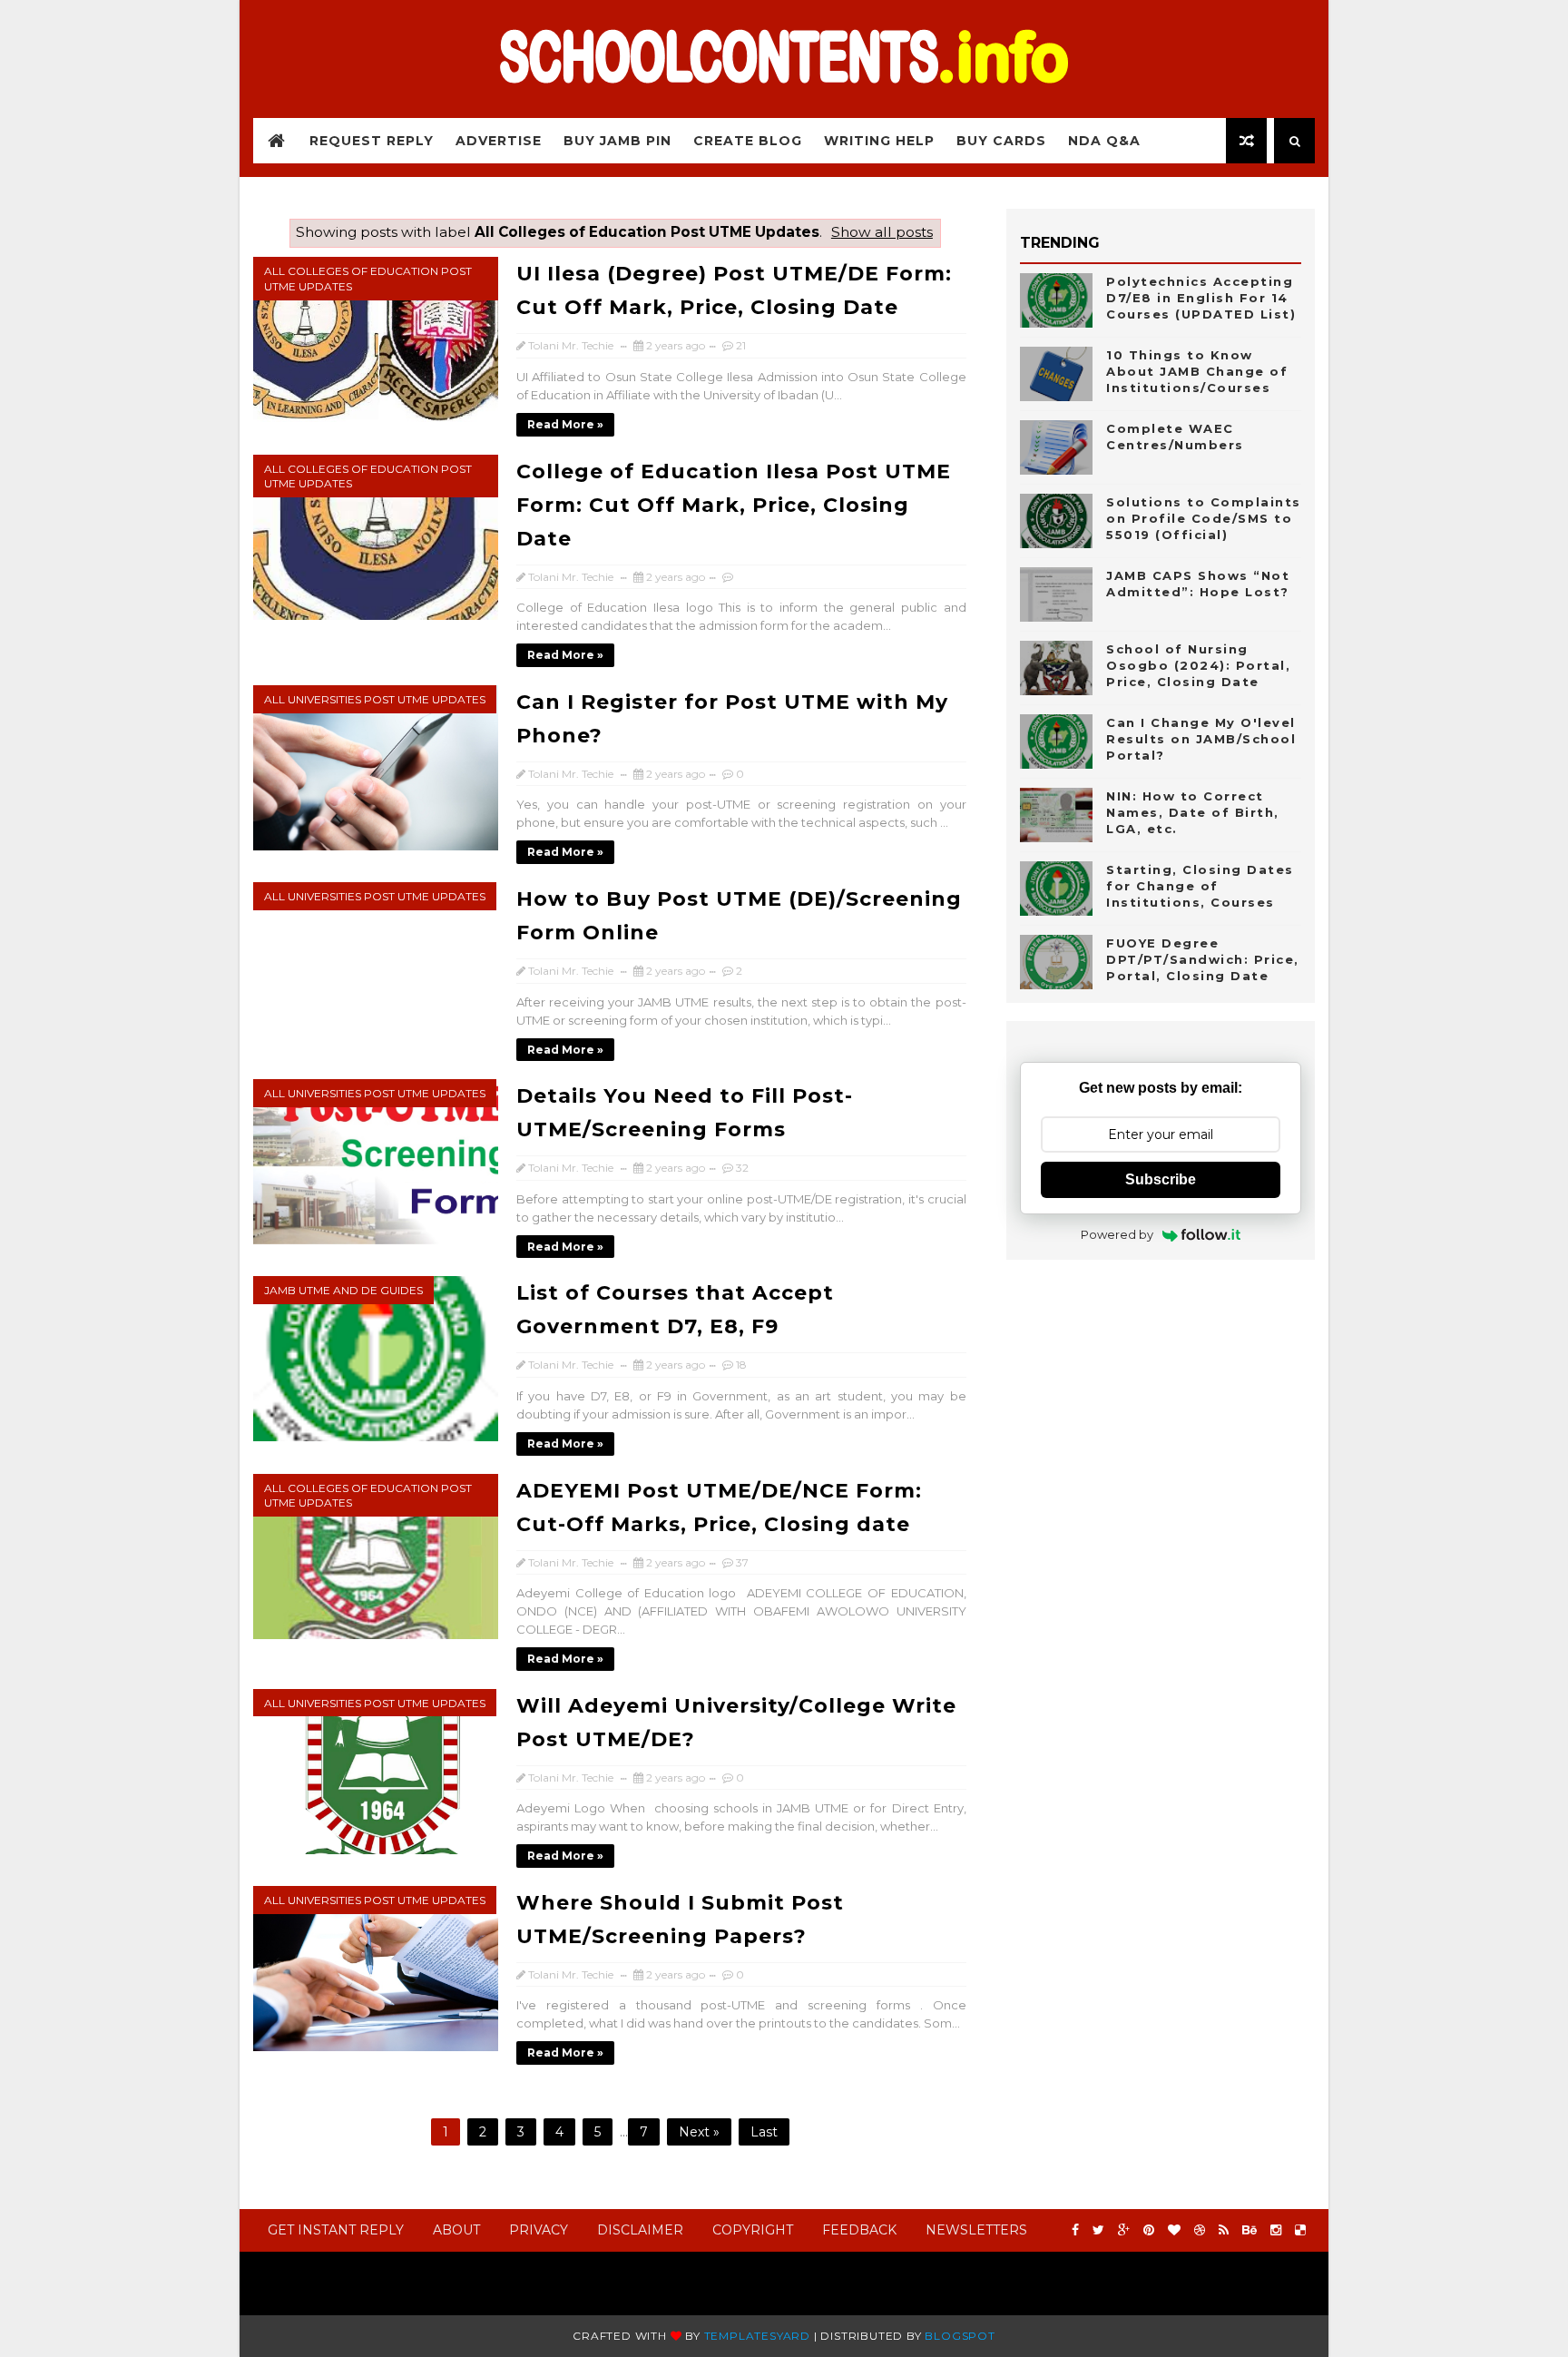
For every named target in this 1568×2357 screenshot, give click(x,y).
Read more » (565, 424)
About (456, 2230)
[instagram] (1276, 2230)
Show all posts (882, 232)
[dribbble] (1200, 2230)
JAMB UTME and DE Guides (343, 1290)
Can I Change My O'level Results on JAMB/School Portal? (1201, 739)
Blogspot (960, 2336)
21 (741, 345)
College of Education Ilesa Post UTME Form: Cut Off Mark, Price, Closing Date (734, 505)
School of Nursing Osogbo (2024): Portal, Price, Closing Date (1198, 665)
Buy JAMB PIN (617, 141)
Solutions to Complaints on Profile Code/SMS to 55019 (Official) (1204, 518)
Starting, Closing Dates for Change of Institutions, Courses (1200, 886)
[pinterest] (1149, 2230)
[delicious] (1300, 2230)
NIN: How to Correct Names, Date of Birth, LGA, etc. (1193, 812)
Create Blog (748, 141)
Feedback (859, 2230)
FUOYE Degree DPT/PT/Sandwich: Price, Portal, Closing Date (1203, 959)
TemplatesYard (757, 2336)
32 (742, 1168)
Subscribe (1161, 1179)
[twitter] (1098, 2230)
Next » (699, 2132)
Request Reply (372, 141)
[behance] (1249, 2230)
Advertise (499, 141)
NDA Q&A (1104, 141)
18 (741, 1365)
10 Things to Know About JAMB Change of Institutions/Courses (1197, 371)
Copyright (753, 2230)
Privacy (539, 2230)
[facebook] (1075, 2230)
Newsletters (976, 2230)
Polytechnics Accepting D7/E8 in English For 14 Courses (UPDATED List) (1201, 298)
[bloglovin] (1174, 2230)
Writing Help (879, 141)
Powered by (1117, 1234)
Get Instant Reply (336, 2230)
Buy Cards (1001, 141)
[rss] (1224, 2230)
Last (764, 2132)
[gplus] (1124, 2230)
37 (742, 1562)
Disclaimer (640, 2230)
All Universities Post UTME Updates (375, 699)
